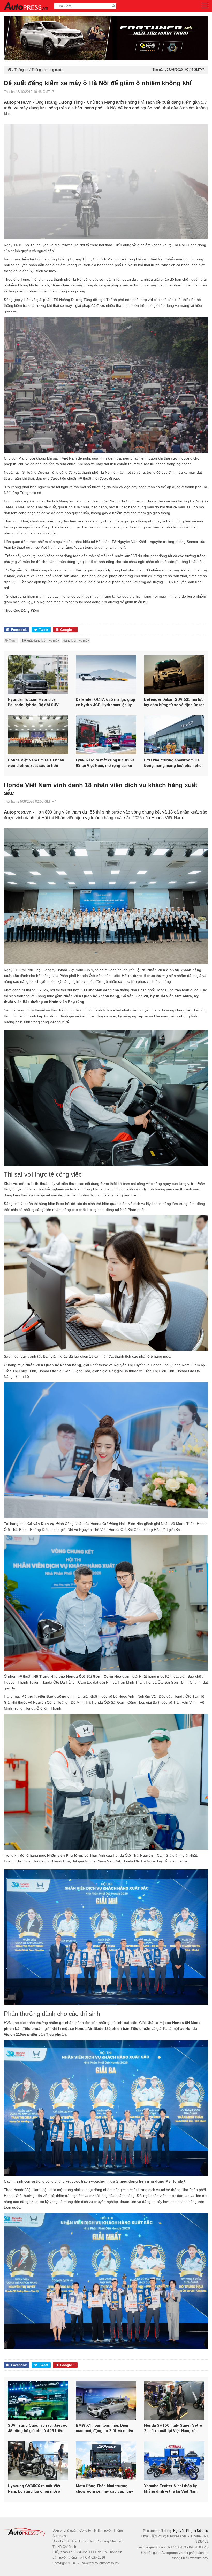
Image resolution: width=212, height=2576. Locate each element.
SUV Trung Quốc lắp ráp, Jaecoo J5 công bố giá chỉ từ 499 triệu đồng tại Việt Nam (38, 2428)
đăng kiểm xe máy (76, 641)
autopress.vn (109, 2563)
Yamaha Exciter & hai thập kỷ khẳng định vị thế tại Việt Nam (171, 2489)
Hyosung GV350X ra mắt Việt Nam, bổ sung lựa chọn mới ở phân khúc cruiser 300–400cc (36, 2489)
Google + (68, 630)
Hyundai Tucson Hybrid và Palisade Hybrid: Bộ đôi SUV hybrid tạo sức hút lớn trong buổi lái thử (37, 702)
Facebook (19, 630)
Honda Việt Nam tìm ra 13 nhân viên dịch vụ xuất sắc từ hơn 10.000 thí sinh (36, 763)
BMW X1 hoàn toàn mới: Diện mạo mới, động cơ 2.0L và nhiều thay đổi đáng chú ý (104, 2428)
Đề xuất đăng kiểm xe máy (40, 641)
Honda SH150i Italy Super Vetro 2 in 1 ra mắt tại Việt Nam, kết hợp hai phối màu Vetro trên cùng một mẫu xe (173, 2428)
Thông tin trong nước (47, 70)
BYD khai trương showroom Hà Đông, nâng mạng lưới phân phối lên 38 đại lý (173, 763)
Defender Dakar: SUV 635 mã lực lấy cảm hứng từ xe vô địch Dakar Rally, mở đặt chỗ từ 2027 (174, 702)
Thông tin (21, 70)
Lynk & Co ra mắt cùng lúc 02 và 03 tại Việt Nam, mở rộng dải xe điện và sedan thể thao (105, 763)
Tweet (44, 630)
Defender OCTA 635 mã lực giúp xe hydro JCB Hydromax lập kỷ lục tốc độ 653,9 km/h (105, 702)
